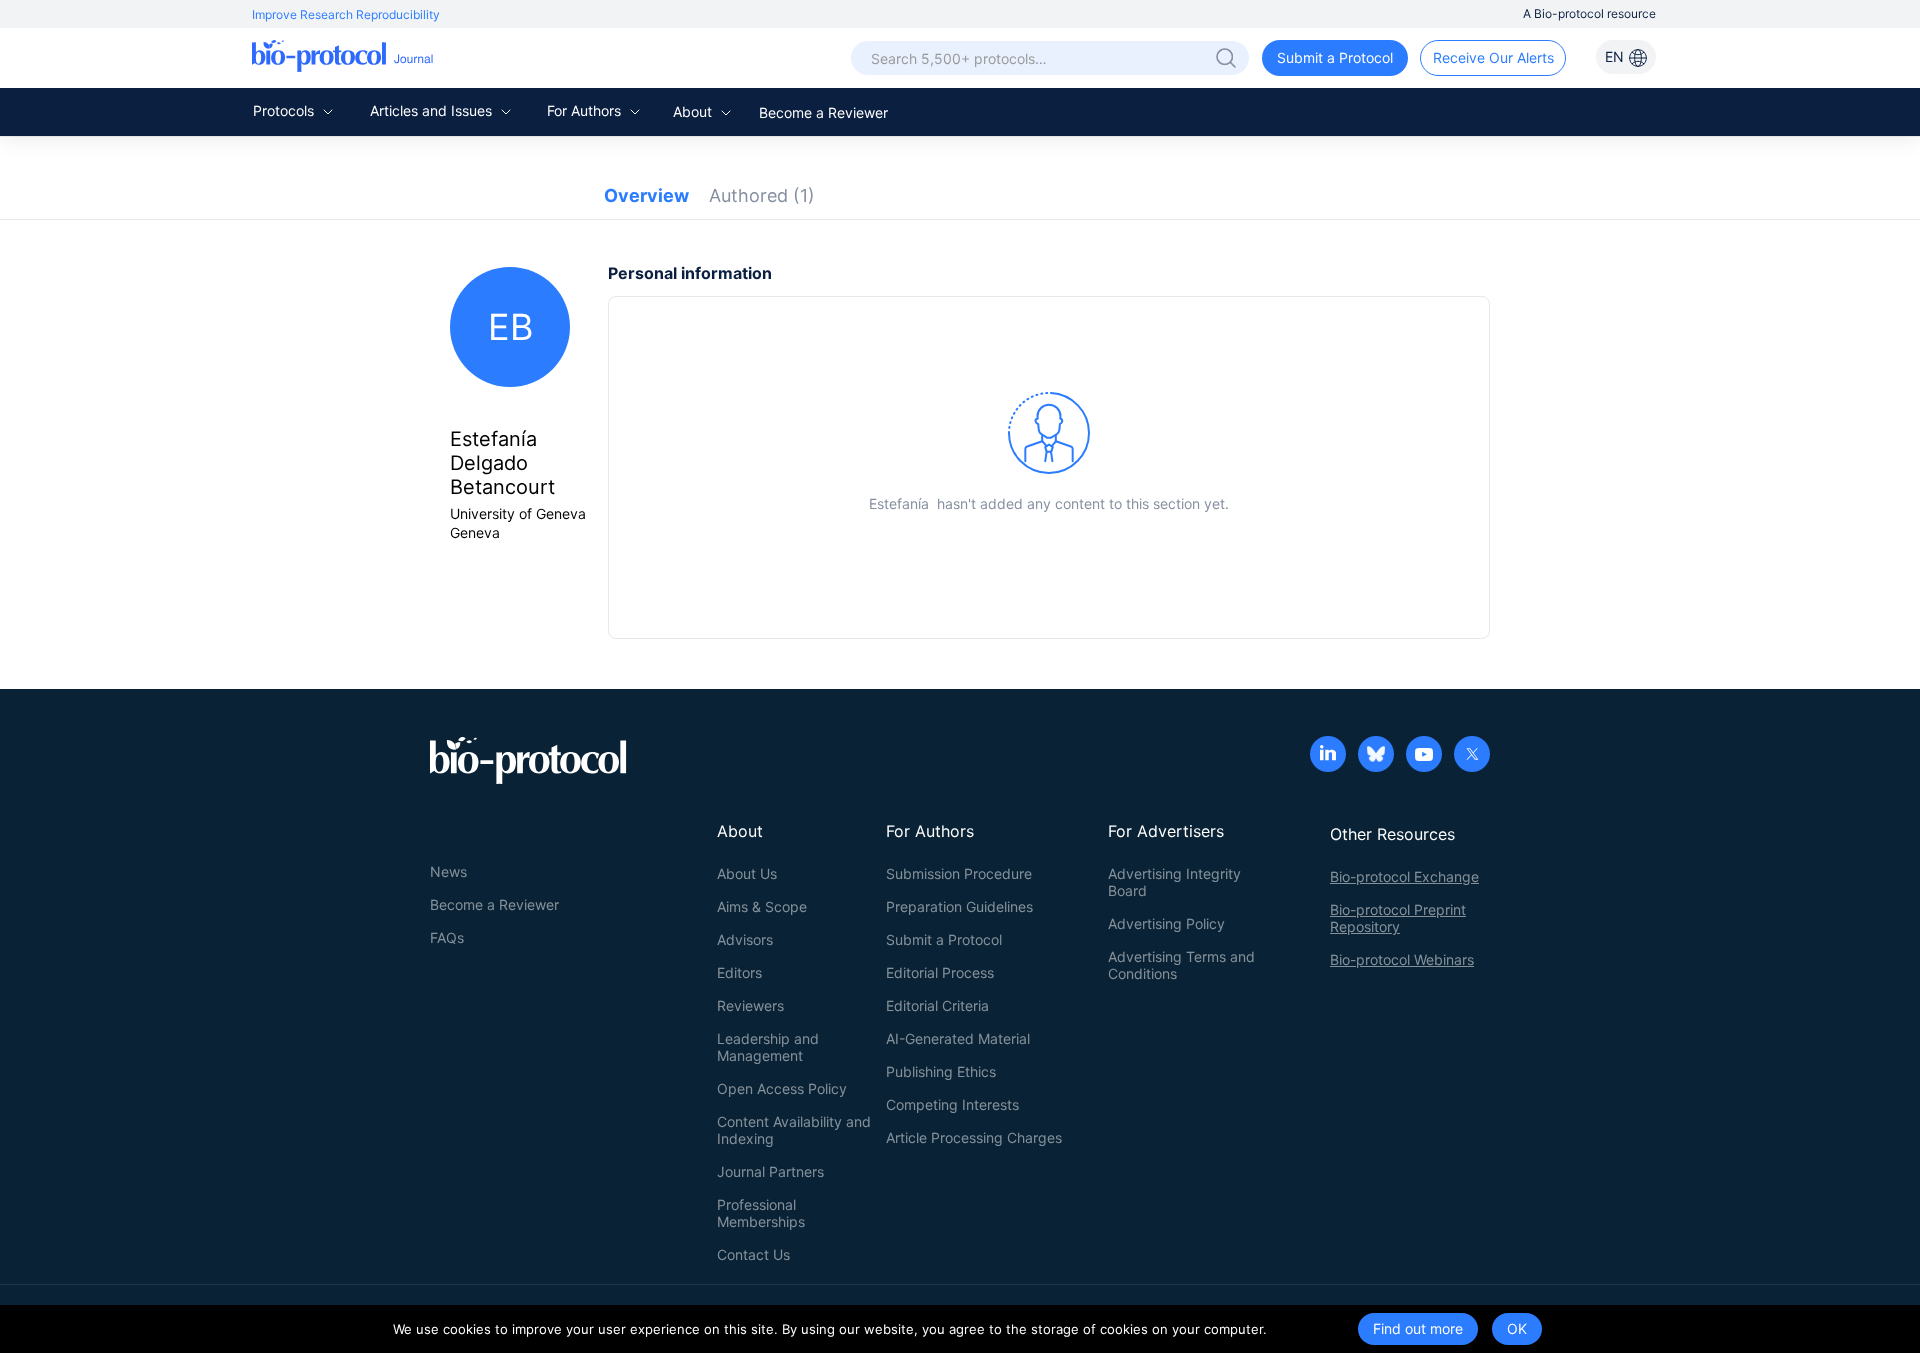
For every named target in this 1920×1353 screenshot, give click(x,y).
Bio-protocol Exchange (1404, 876)
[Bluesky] (1376, 756)
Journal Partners (770, 1171)
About (694, 111)
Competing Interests (952, 1104)
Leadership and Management (768, 1047)
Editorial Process (940, 972)
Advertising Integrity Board (1174, 882)
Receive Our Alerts (1493, 57)
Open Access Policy (782, 1088)
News (448, 871)
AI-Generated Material (958, 1038)
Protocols (285, 110)
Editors (739, 972)
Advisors (745, 939)
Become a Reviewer (823, 112)
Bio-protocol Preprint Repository (1398, 918)
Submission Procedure (959, 873)
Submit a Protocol (1335, 57)
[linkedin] (1328, 756)
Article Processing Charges (974, 1137)
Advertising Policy (1166, 923)
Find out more (1418, 1328)
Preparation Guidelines (959, 906)
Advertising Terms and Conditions (1181, 965)
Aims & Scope (762, 906)
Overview (646, 195)
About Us (747, 873)
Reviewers (750, 1005)
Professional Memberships (761, 1213)
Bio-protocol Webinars (1402, 959)
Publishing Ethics (941, 1071)
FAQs (447, 937)
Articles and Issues (433, 110)
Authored (762, 195)
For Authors (586, 110)
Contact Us (753, 1254)
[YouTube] (1424, 756)
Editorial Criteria (937, 1005)
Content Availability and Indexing (794, 1130)
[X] (1472, 756)
